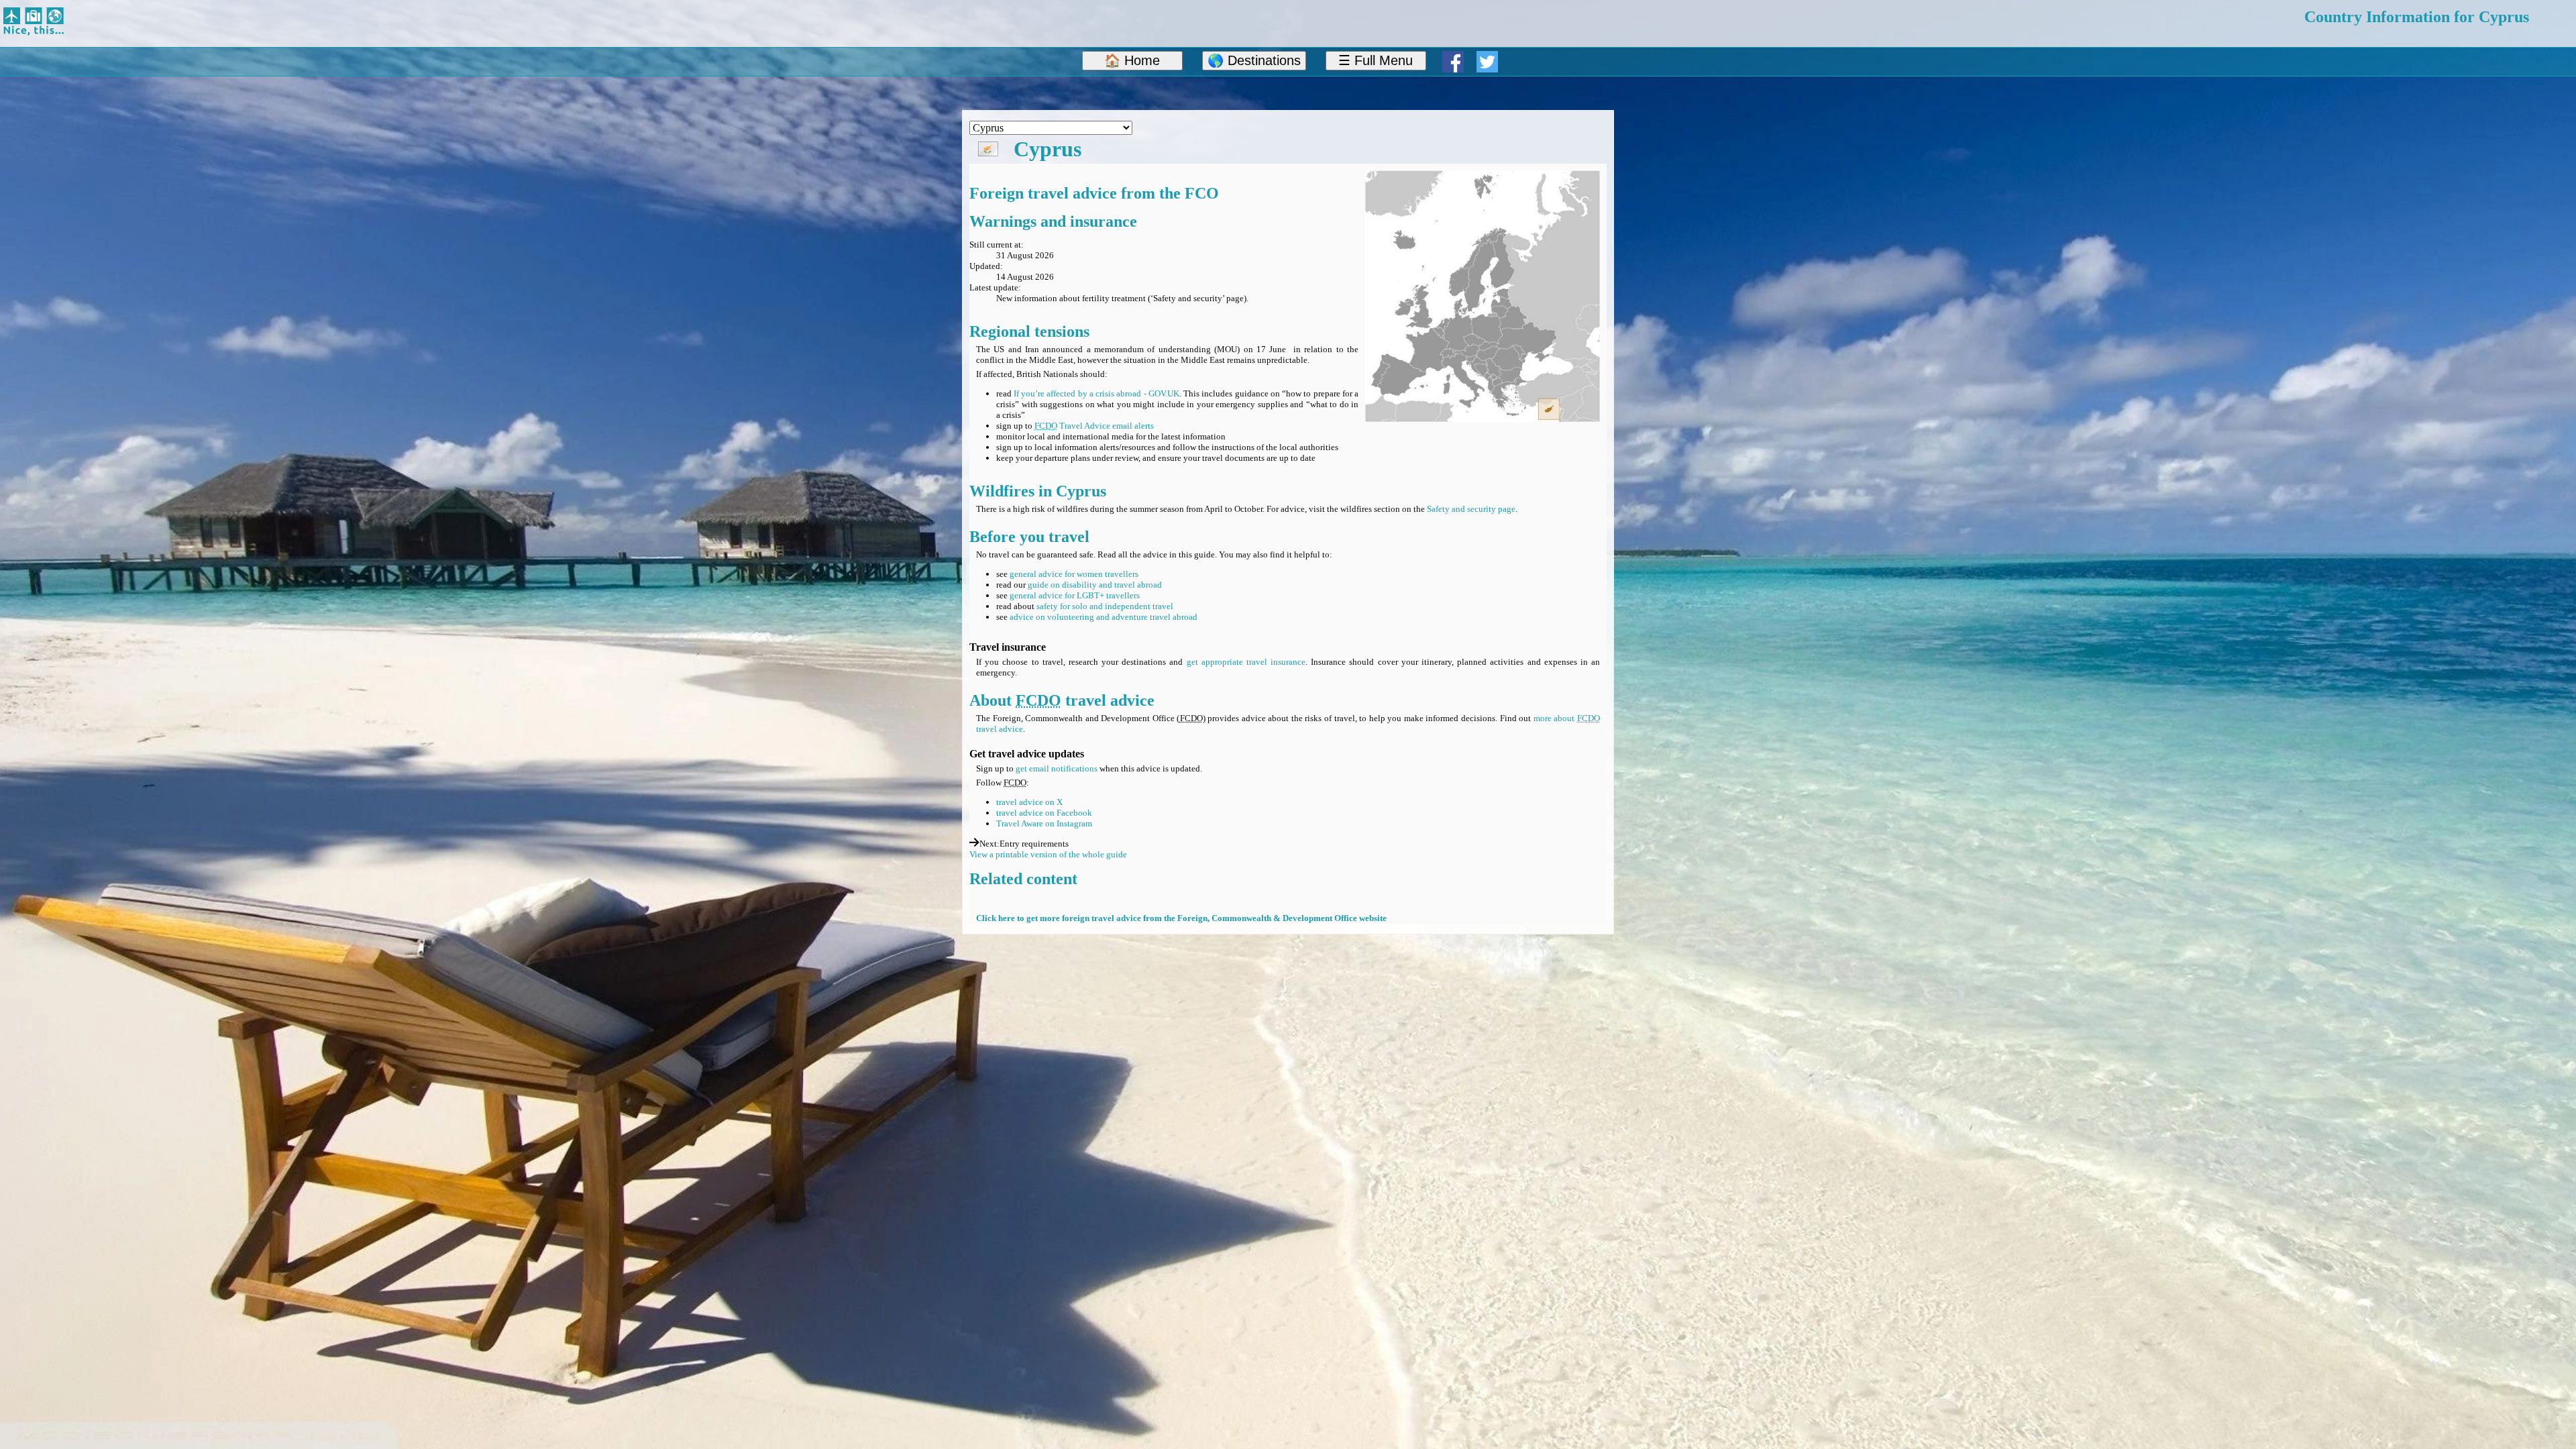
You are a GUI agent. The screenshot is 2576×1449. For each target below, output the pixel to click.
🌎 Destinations (1254, 60)
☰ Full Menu (1376, 60)
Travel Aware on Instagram (1044, 823)
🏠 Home (1132, 60)
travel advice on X (1029, 802)
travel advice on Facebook (1044, 813)
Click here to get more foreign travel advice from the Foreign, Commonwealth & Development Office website (1181, 918)
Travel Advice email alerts (1094, 426)
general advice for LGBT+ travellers (1075, 595)
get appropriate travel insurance (1246, 662)
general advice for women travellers (1074, 574)
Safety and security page (1471, 509)
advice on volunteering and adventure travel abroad (1104, 617)
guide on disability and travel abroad (1095, 585)
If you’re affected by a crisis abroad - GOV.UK (1096, 393)
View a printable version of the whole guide (1048, 854)
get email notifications (1057, 768)
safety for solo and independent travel (1105, 606)
